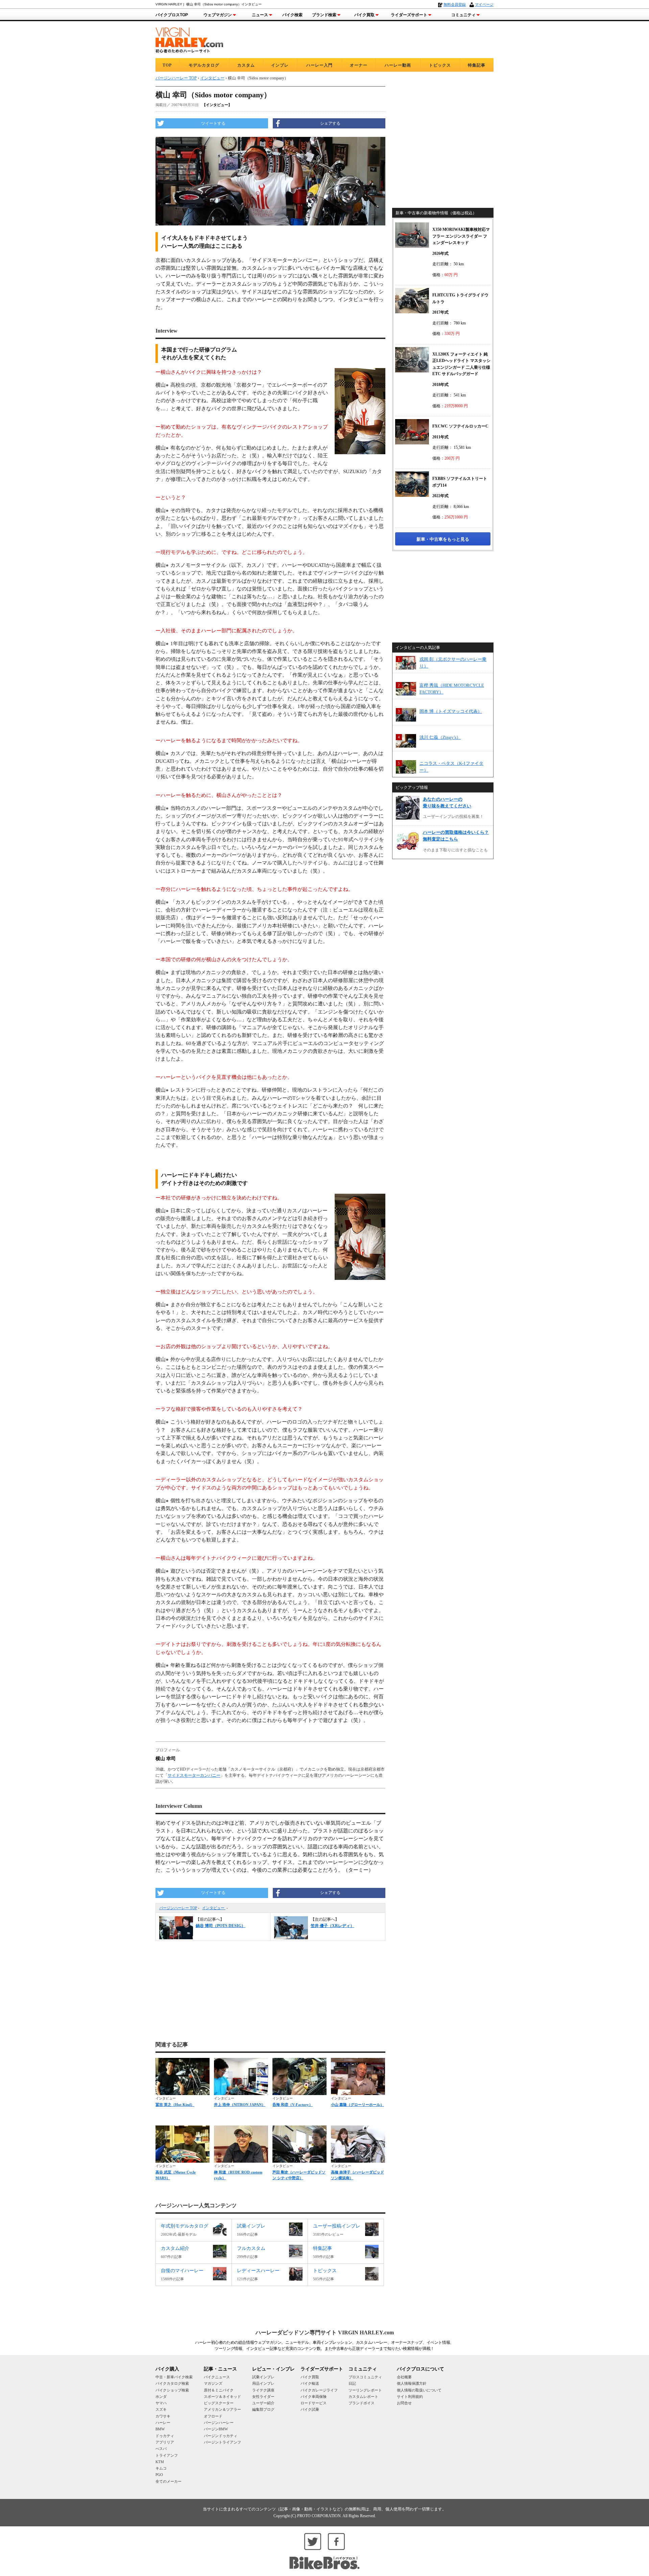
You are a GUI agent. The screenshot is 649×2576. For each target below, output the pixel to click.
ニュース (260, 15)
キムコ (161, 2468)
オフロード (213, 2416)
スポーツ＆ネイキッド (222, 2397)
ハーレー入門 (319, 65)
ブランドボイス (362, 2403)
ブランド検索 (324, 15)
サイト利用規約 (410, 2397)
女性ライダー (263, 2397)
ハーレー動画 (398, 65)
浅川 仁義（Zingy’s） (440, 737)
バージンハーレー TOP (178, 1908)
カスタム (246, 65)
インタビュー (214, 1908)
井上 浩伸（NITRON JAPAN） (240, 2105)
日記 (352, 2383)
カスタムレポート (363, 2397)
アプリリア (165, 2442)
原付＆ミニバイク (219, 2390)
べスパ (161, 2449)
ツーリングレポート (365, 2390)
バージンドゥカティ (221, 2436)
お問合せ (404, 2403)
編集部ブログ (263, 2409)
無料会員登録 (455, 4)
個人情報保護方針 (412, 2383)
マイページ (484, 4)
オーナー (359, 65)
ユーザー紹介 (263, 2403)
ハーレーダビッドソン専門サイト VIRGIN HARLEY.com (325, 2332)
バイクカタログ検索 (172, 2383)
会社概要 (404, 2377)
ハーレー (163, 2423)
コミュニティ (463, 15)
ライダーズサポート (409, 15)
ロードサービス (314, 2403)
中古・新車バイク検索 (174, 2377)
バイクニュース (217, 2377)
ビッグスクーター (219, 2403)
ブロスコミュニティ (365, 2377)
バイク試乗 (310, 2409)
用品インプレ (263, 2383)
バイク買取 (364, 15)
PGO (159, 2475)
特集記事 (477, 65)
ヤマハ (161, 2403)
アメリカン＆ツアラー (222, 2409)
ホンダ (161, 2397)
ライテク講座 (263, 2390)
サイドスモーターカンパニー (194, 1775)
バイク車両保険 (314, 2397)
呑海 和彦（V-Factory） (293, 2105)
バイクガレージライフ (319, 2390)
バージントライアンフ (222, 2442)
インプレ (280, 65)
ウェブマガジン (218, 15)
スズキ (161, 2409)
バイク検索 (292, 15)
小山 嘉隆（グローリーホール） (357, 2105)
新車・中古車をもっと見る (443, 539)
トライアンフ (167, 2455)
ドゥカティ (165, 2436)
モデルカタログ (204, 65)
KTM (160, 2462)
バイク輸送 (310, 2383)
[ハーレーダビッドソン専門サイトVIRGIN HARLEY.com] (189, 39)
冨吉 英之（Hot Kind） (175, 2105)
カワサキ (163, 2416)
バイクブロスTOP (172, 15)
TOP (167, 65)
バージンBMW (216, 2429)
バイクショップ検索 (172, 2390)
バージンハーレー (219, 2423)
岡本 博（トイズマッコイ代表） (451, 711)
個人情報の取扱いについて (419, 2390)
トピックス (440, 65)
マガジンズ (213, 2383)
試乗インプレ (263, 2377)
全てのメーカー (169, 2481)
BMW (160, 2429)
